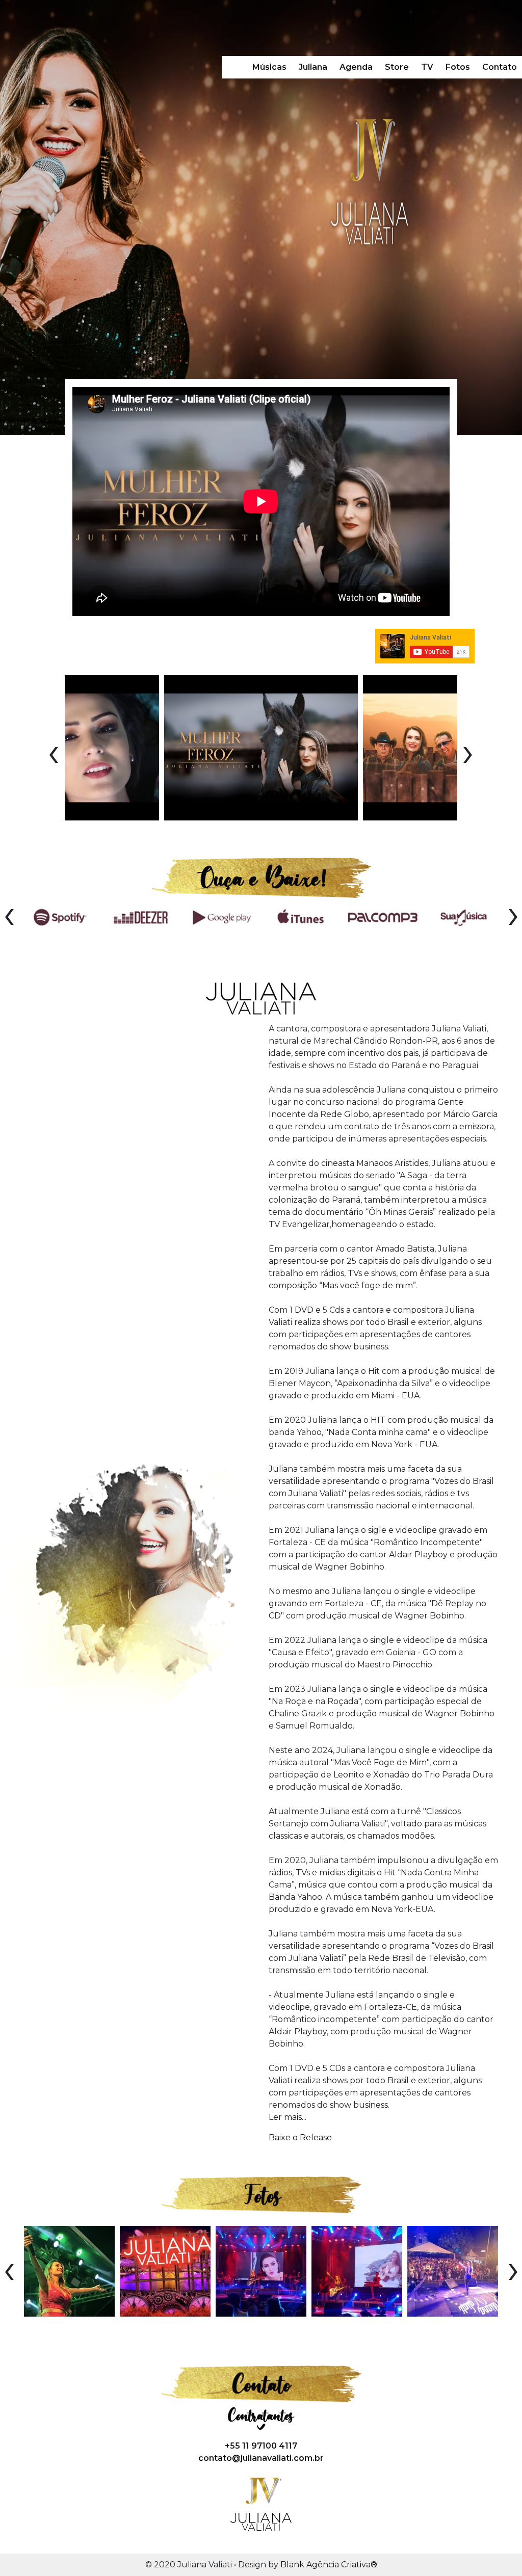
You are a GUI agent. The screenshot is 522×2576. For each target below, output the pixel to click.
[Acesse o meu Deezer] (140, 916)
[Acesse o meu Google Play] (221, 916)
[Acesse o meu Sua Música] (463, 916)
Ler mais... (288, 2117)
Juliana (313, 67)
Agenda (356, 67)
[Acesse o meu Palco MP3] (382, 916)
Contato (500, 67)
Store (397, 67)
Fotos (458, 67)
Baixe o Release (300, 2137)
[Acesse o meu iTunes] (302, 916)
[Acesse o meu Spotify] (60, 916)
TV (427, 67)
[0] (69, 2271)
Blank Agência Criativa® (329, 2565)
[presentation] (54, 752)
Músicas (269, 67)
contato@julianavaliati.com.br (261, 2458)
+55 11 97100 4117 (261, 2446)
